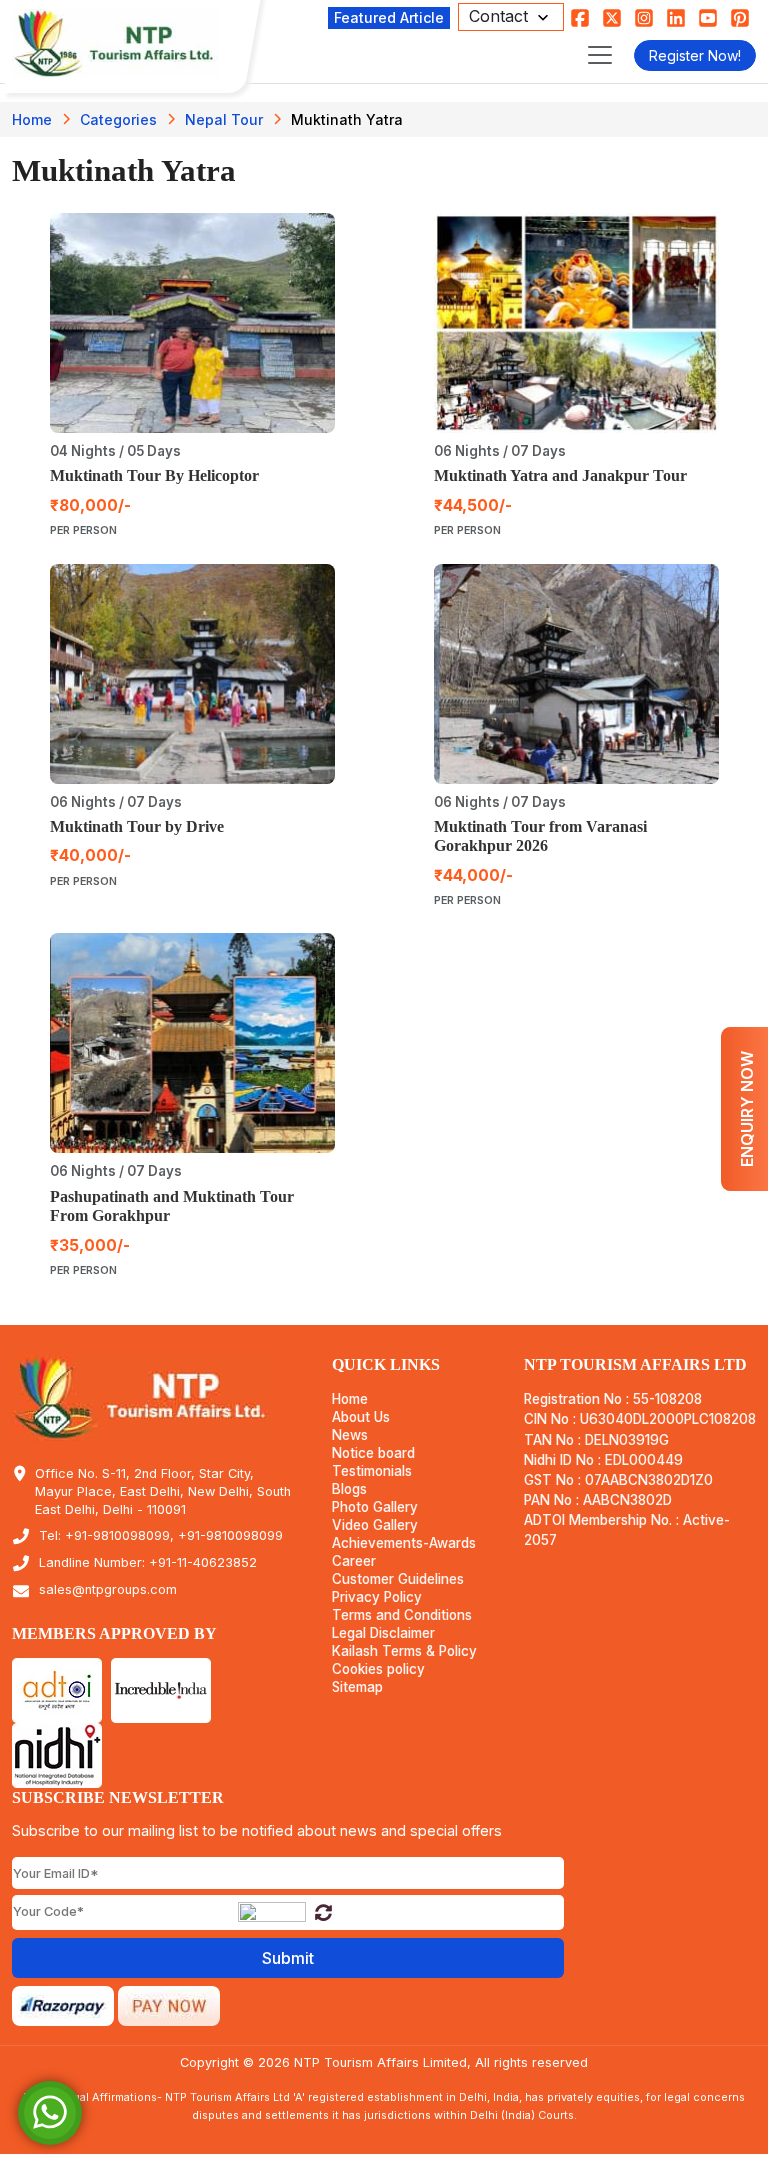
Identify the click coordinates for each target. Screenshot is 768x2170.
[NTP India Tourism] (115, 43)
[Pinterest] (740, 17)
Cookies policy (378, 1669)
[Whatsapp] (50, 2111)
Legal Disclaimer (383, 1633)
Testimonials (372, 1471)
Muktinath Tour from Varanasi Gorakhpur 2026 (540, 836)
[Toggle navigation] (600, 55)
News (350, 1435)
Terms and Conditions (402, 1615)
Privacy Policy (377, 1597)
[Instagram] (644, 17)
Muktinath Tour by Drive (137, 826)
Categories (118, 119)
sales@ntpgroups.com (108, 1589)
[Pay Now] (169, 2004)
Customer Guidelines (398, 1579)
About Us (361, 1417)
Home (32, 119)
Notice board (373, 1453)
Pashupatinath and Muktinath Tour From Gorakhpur (172, 1206)
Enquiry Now (747, 1109)
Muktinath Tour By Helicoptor (154, 475)
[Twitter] (612, 17)
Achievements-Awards (404, 1543)
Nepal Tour (224, 119)
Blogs (349, 1489)
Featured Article (389, 17)
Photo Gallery (375, 1507)
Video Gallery (375, 1525)
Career (354, 1561)
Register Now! (695, 55)
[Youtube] (708, 17)
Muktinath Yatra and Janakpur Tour (560, 475)
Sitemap (357, 1687)
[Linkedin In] (676, 17)
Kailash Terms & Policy (404, 1651)
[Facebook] (580, 17)
